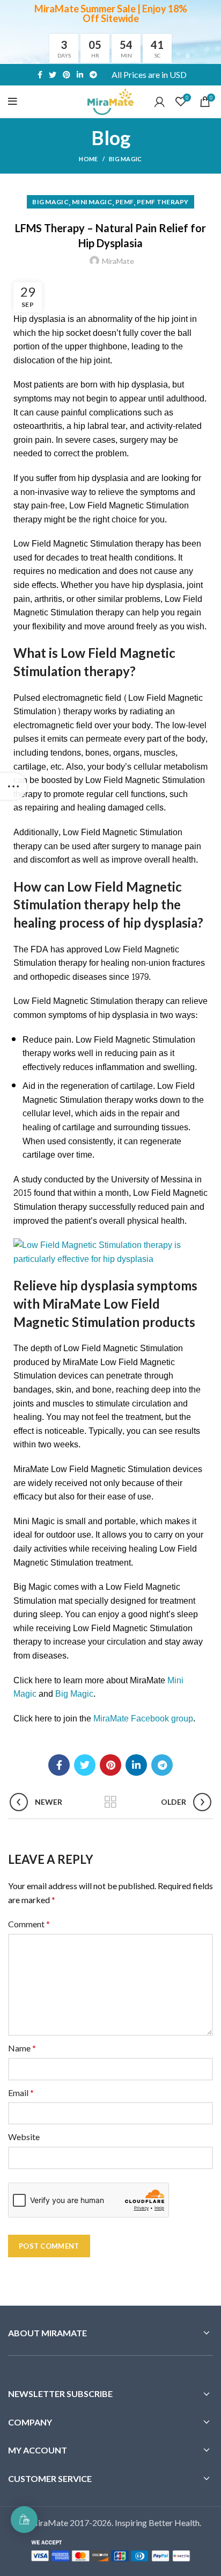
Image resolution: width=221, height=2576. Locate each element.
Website (24, 2137)
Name (22, 2048)
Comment (29, 1924)
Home (88, 159)
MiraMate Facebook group (143, 1718)
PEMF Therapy (163, 202)
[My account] (160, 102)
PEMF (124, 202)
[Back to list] (110, 1802)
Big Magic (126, 159)
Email (21, 2093)
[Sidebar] (13, 786)
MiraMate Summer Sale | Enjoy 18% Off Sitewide (111, 13)
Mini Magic (92, 202)
